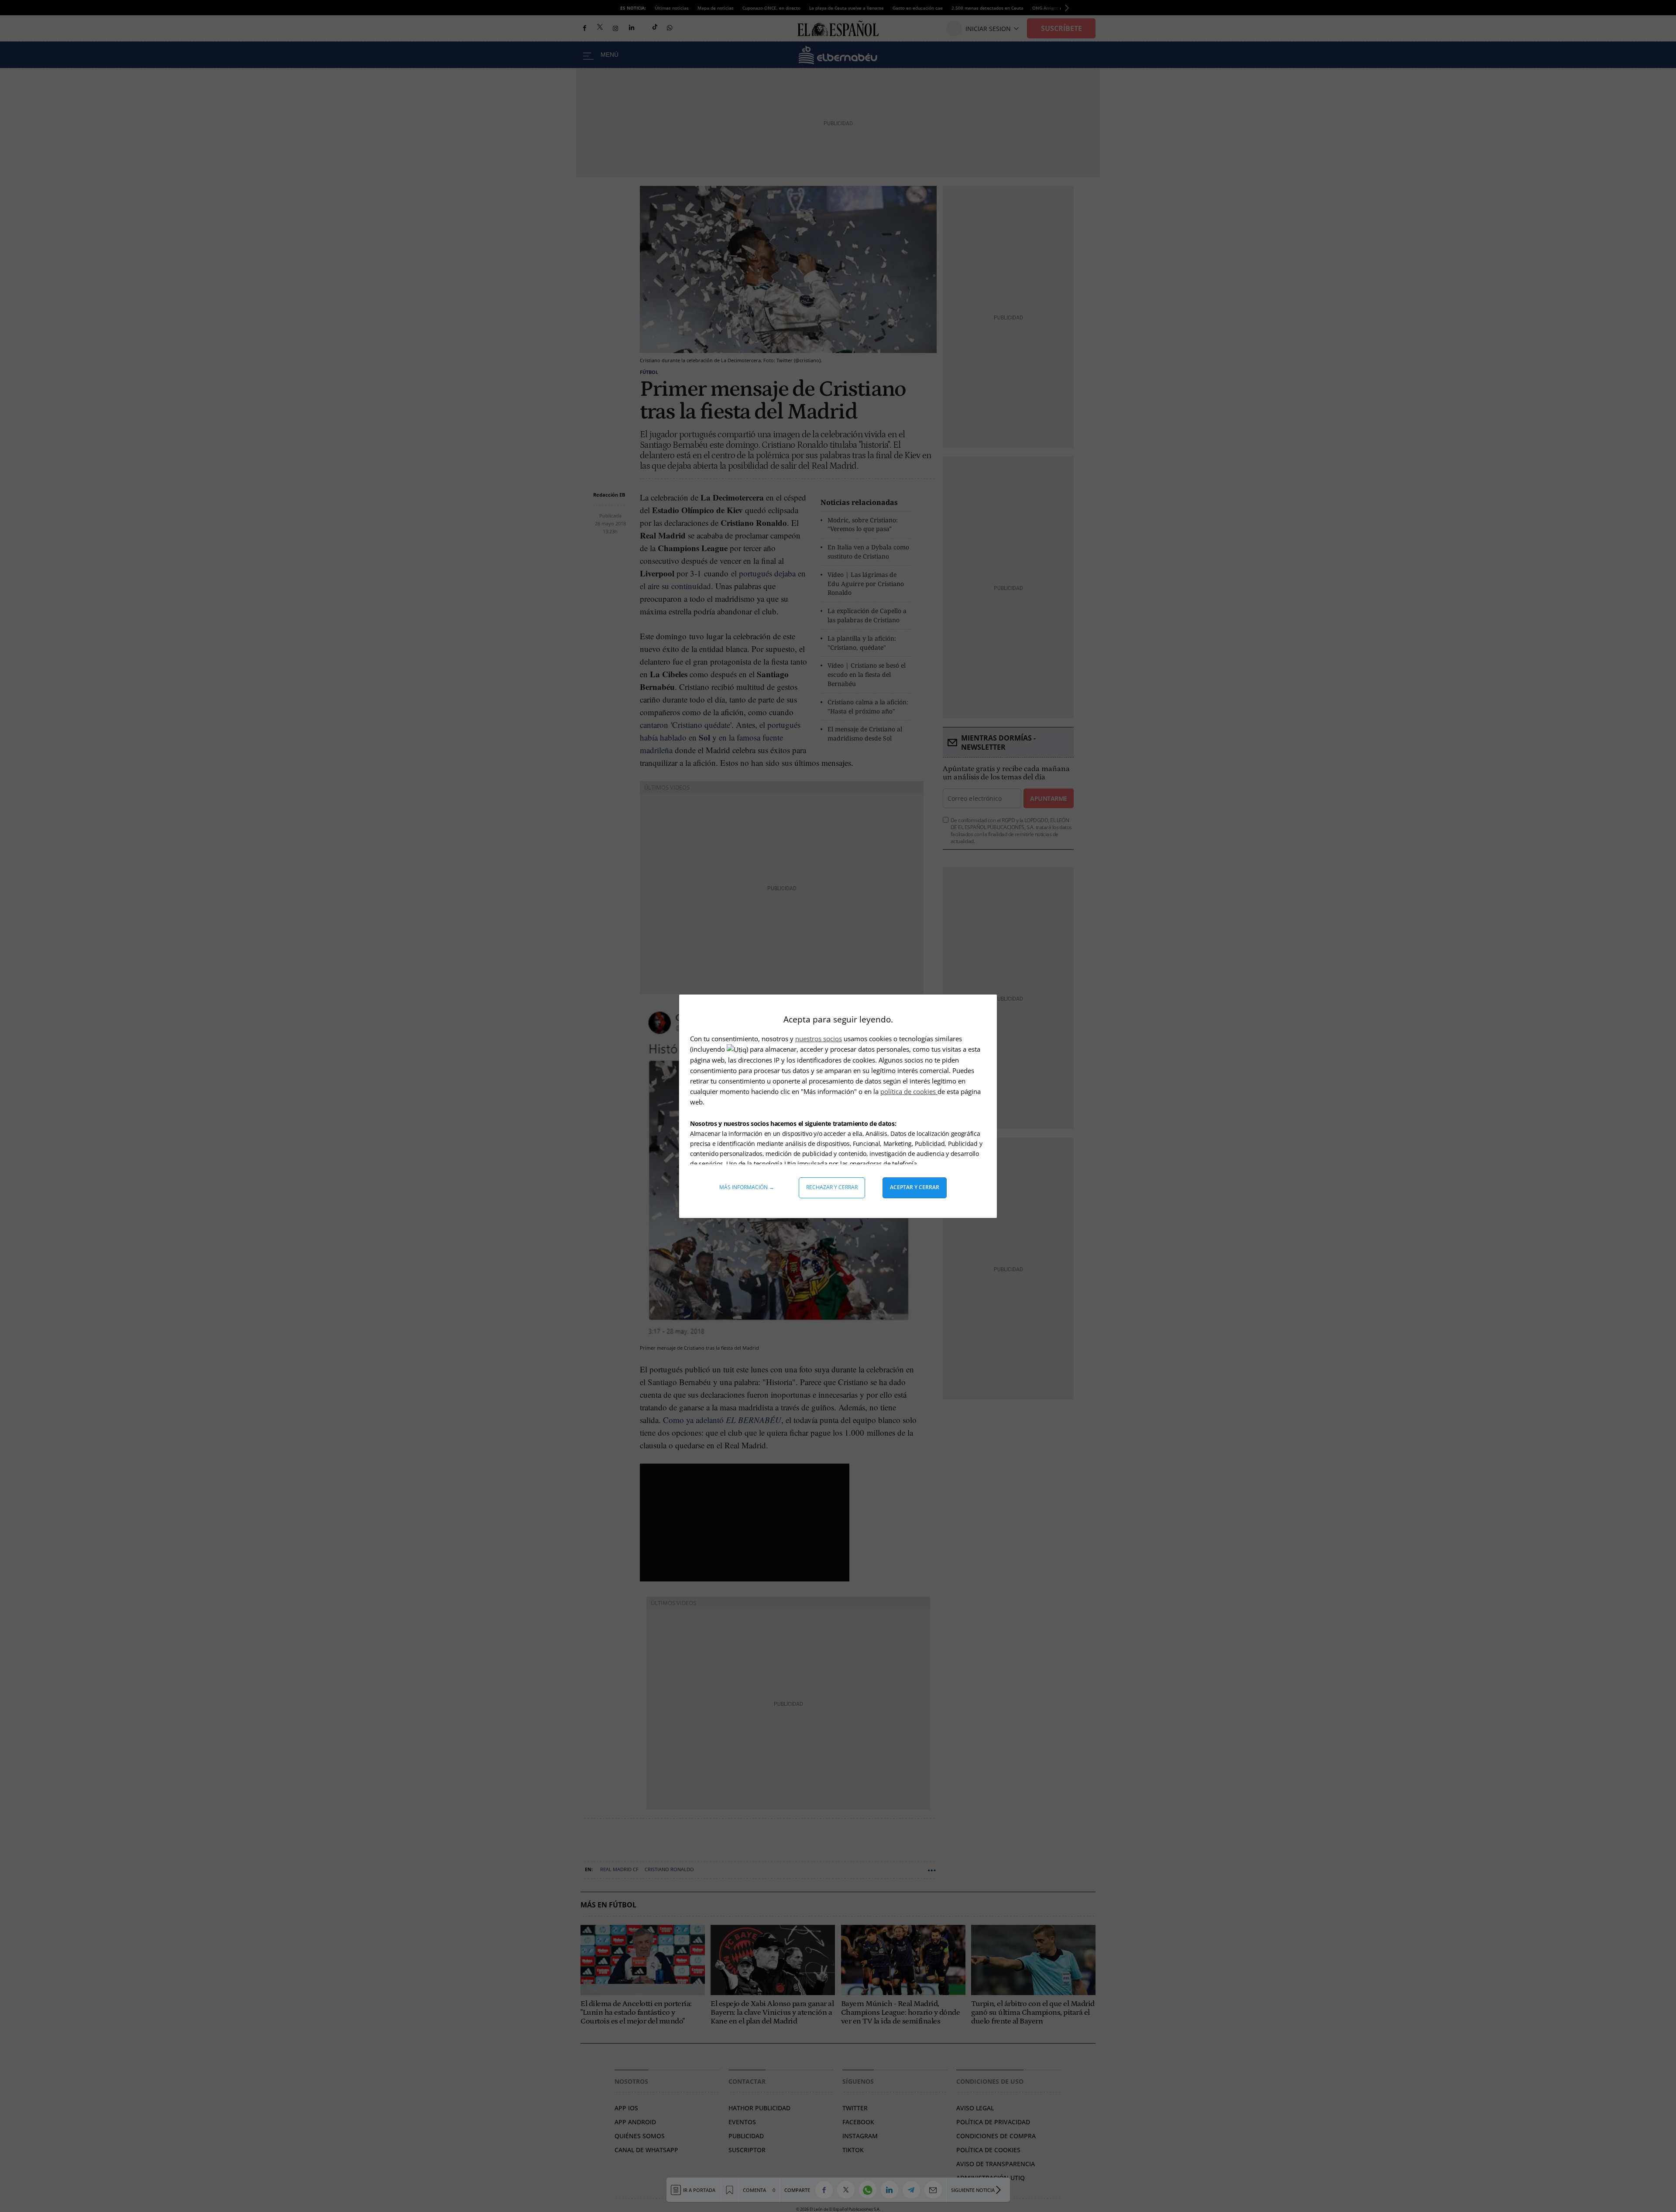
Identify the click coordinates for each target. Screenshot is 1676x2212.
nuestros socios (819, 1039)
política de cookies (909, 1091)
